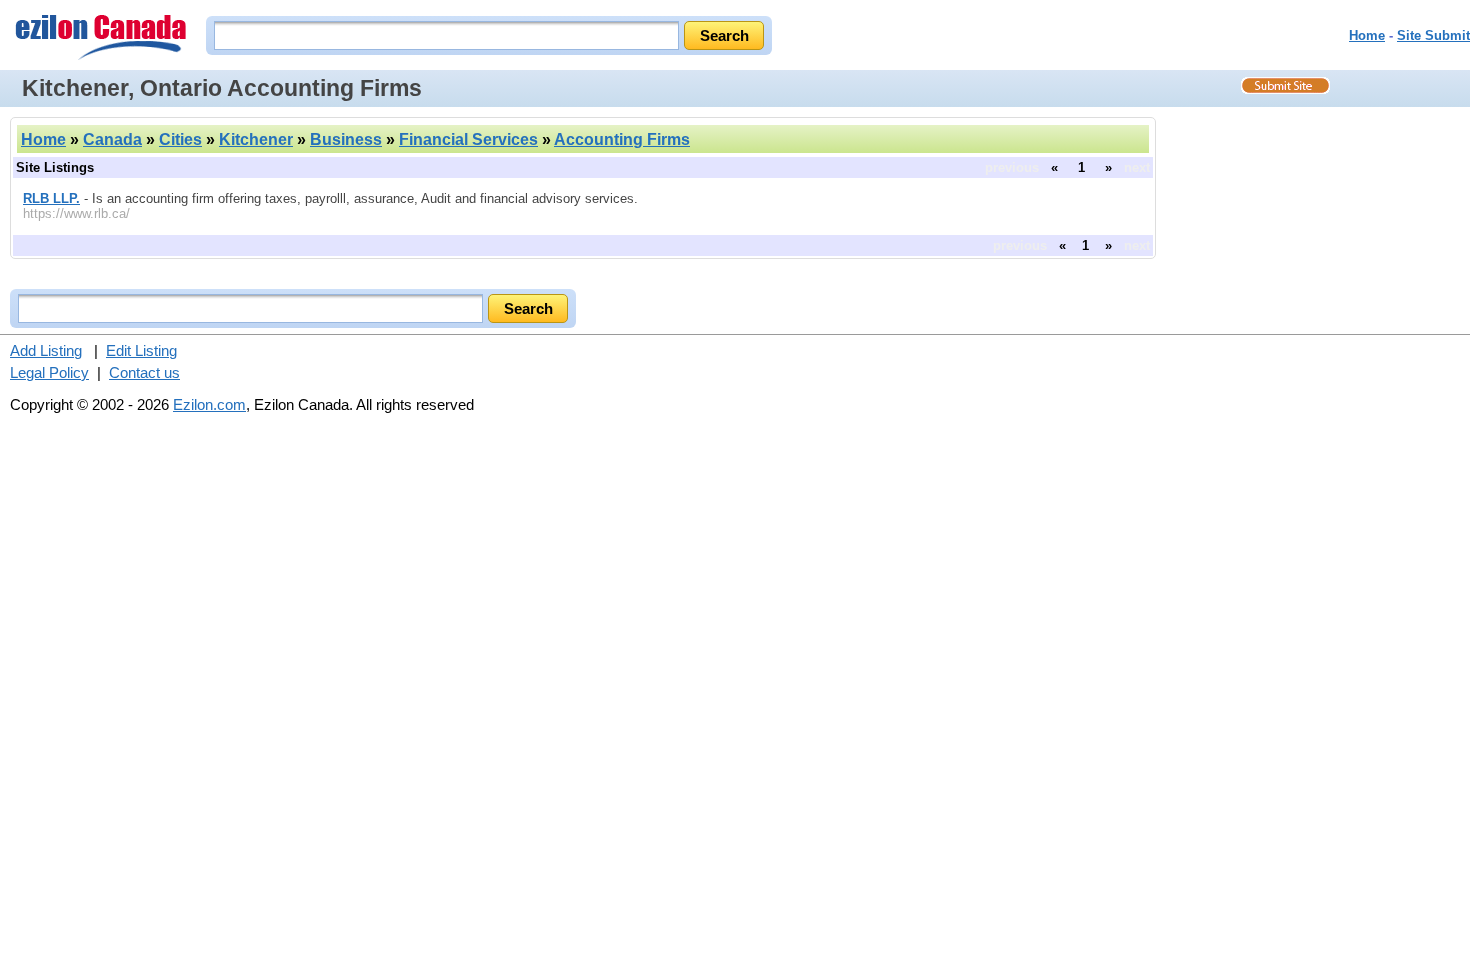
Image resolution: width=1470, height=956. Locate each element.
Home (1367, 35)
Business (346, 139)
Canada (112, 139)
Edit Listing (141, 350)
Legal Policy (49, 372)
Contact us (144, 372)
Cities (180, 139)
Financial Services (468, 139)
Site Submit (1433, 35)
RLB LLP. (51, 198)
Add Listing (46, 350)
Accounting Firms (622, 139)
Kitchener (256, 139)
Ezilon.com (209, 404)
